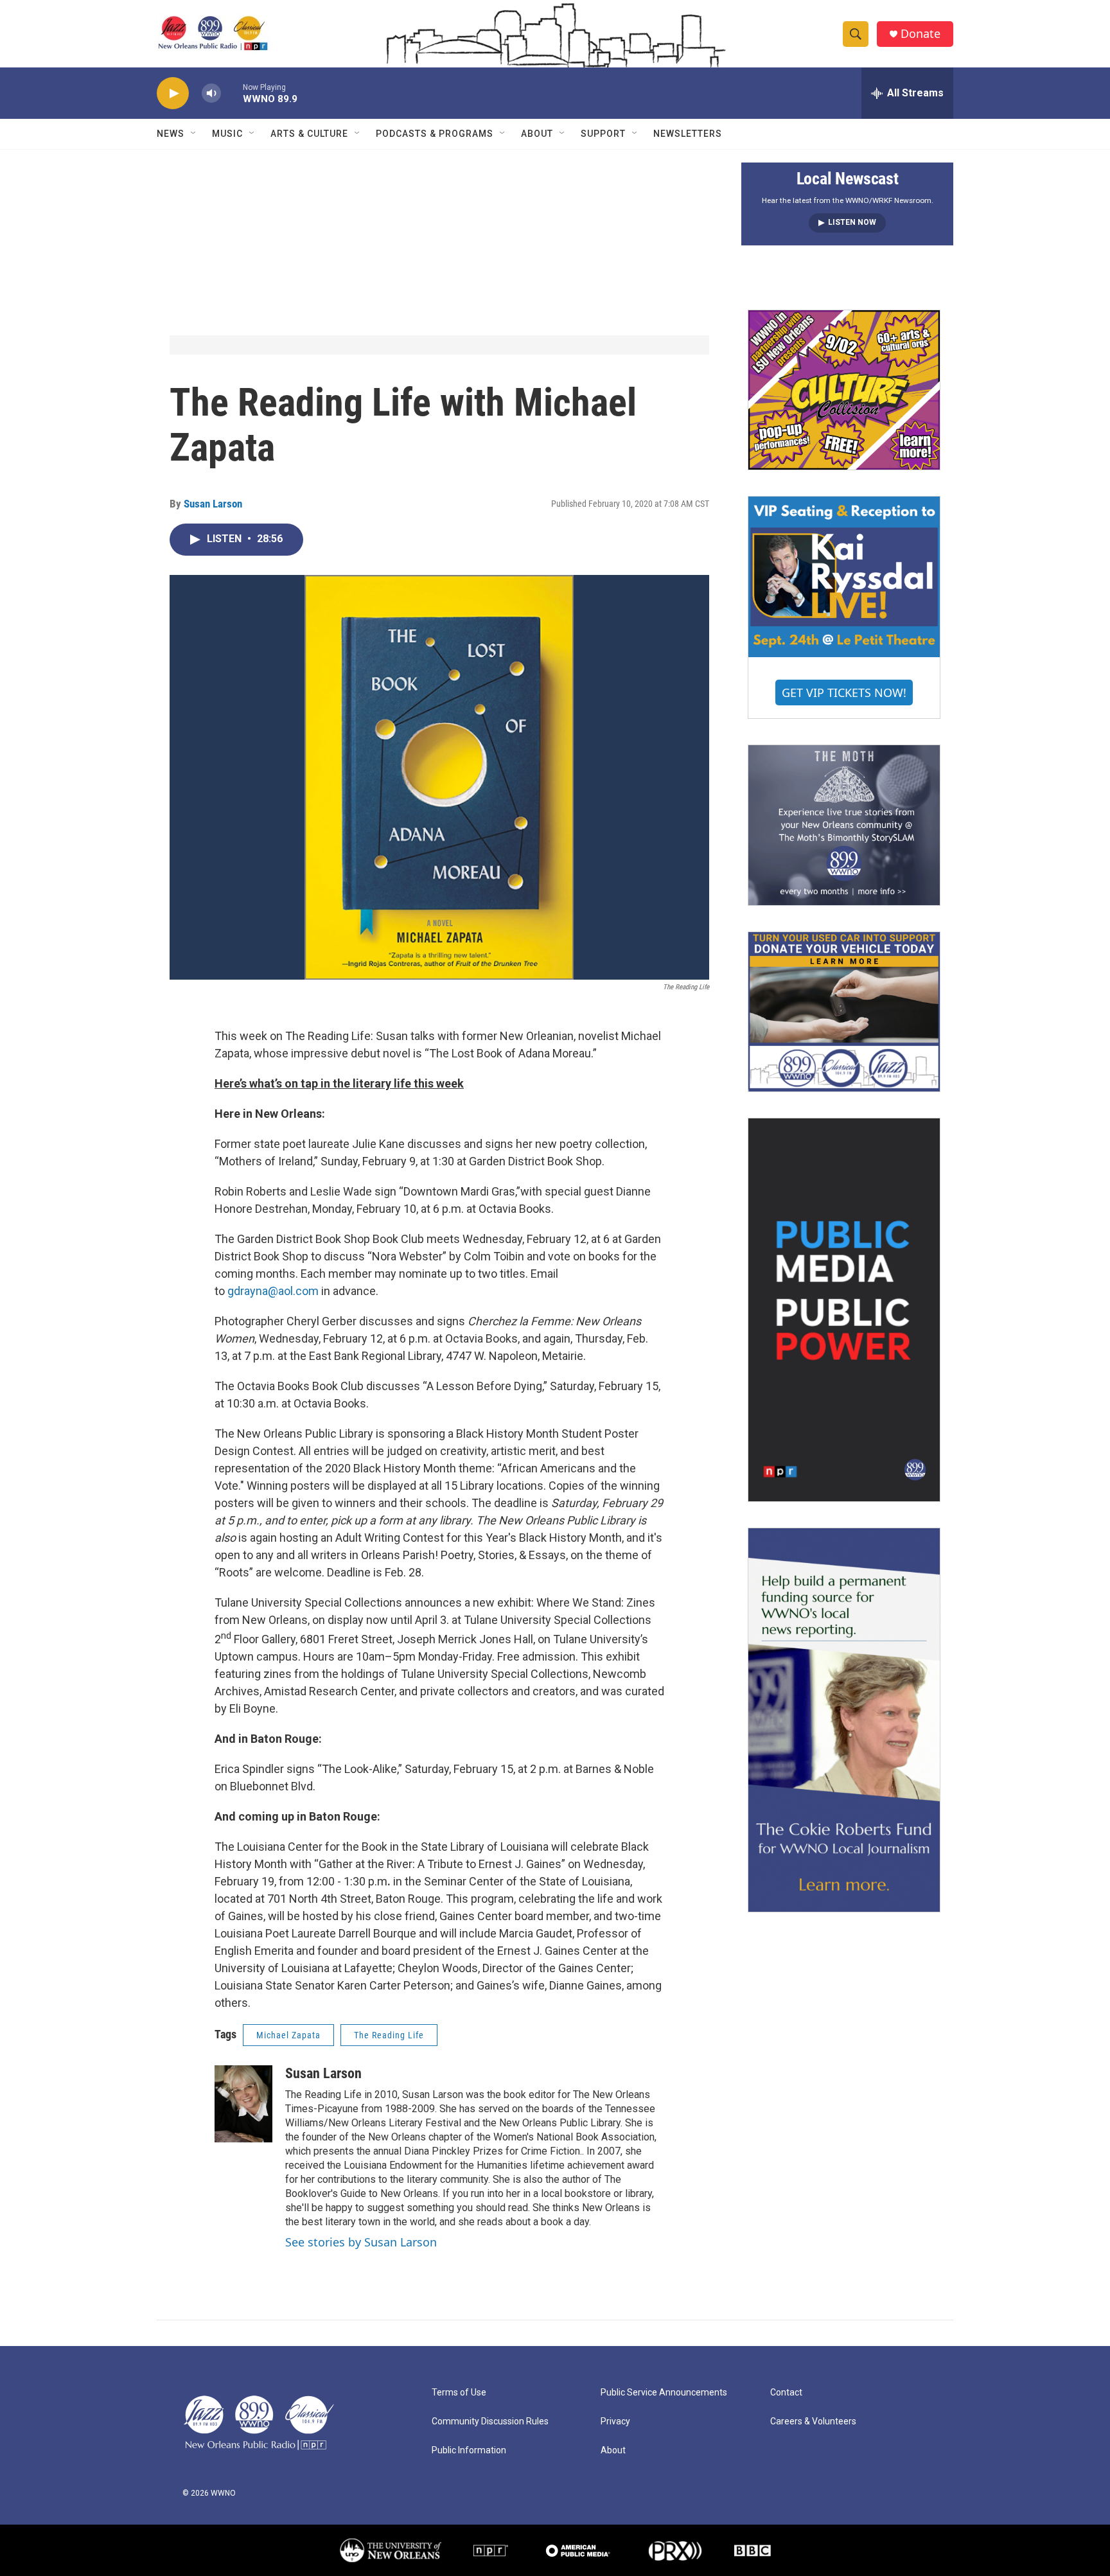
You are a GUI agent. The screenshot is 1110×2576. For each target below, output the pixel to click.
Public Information (469, 2450)
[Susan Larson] (243, 2104)
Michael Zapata (288, 2035)
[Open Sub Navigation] (194, 134)
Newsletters (688, 134)
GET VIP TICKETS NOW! (844, 693)
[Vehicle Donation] (844, 1012)
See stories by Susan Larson (361, 2242)
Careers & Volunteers (813, 2422)
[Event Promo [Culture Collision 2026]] (844, 390)
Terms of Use (459, 2393)
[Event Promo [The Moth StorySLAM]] (844, 825)
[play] (173, 93)
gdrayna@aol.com (273, 1291)
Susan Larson (213, 504)
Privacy (615, 2422)
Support (603, 134)
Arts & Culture (309, 134)
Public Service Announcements (664, 2393)
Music (227, 134)
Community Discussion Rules (490, 2422)
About (537, 134)
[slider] (232, 93)
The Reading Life (389, 2035)
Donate (921, 34)
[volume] (211, 93)
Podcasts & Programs (435, 134)
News (171, 134)
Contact (786, 2393)
